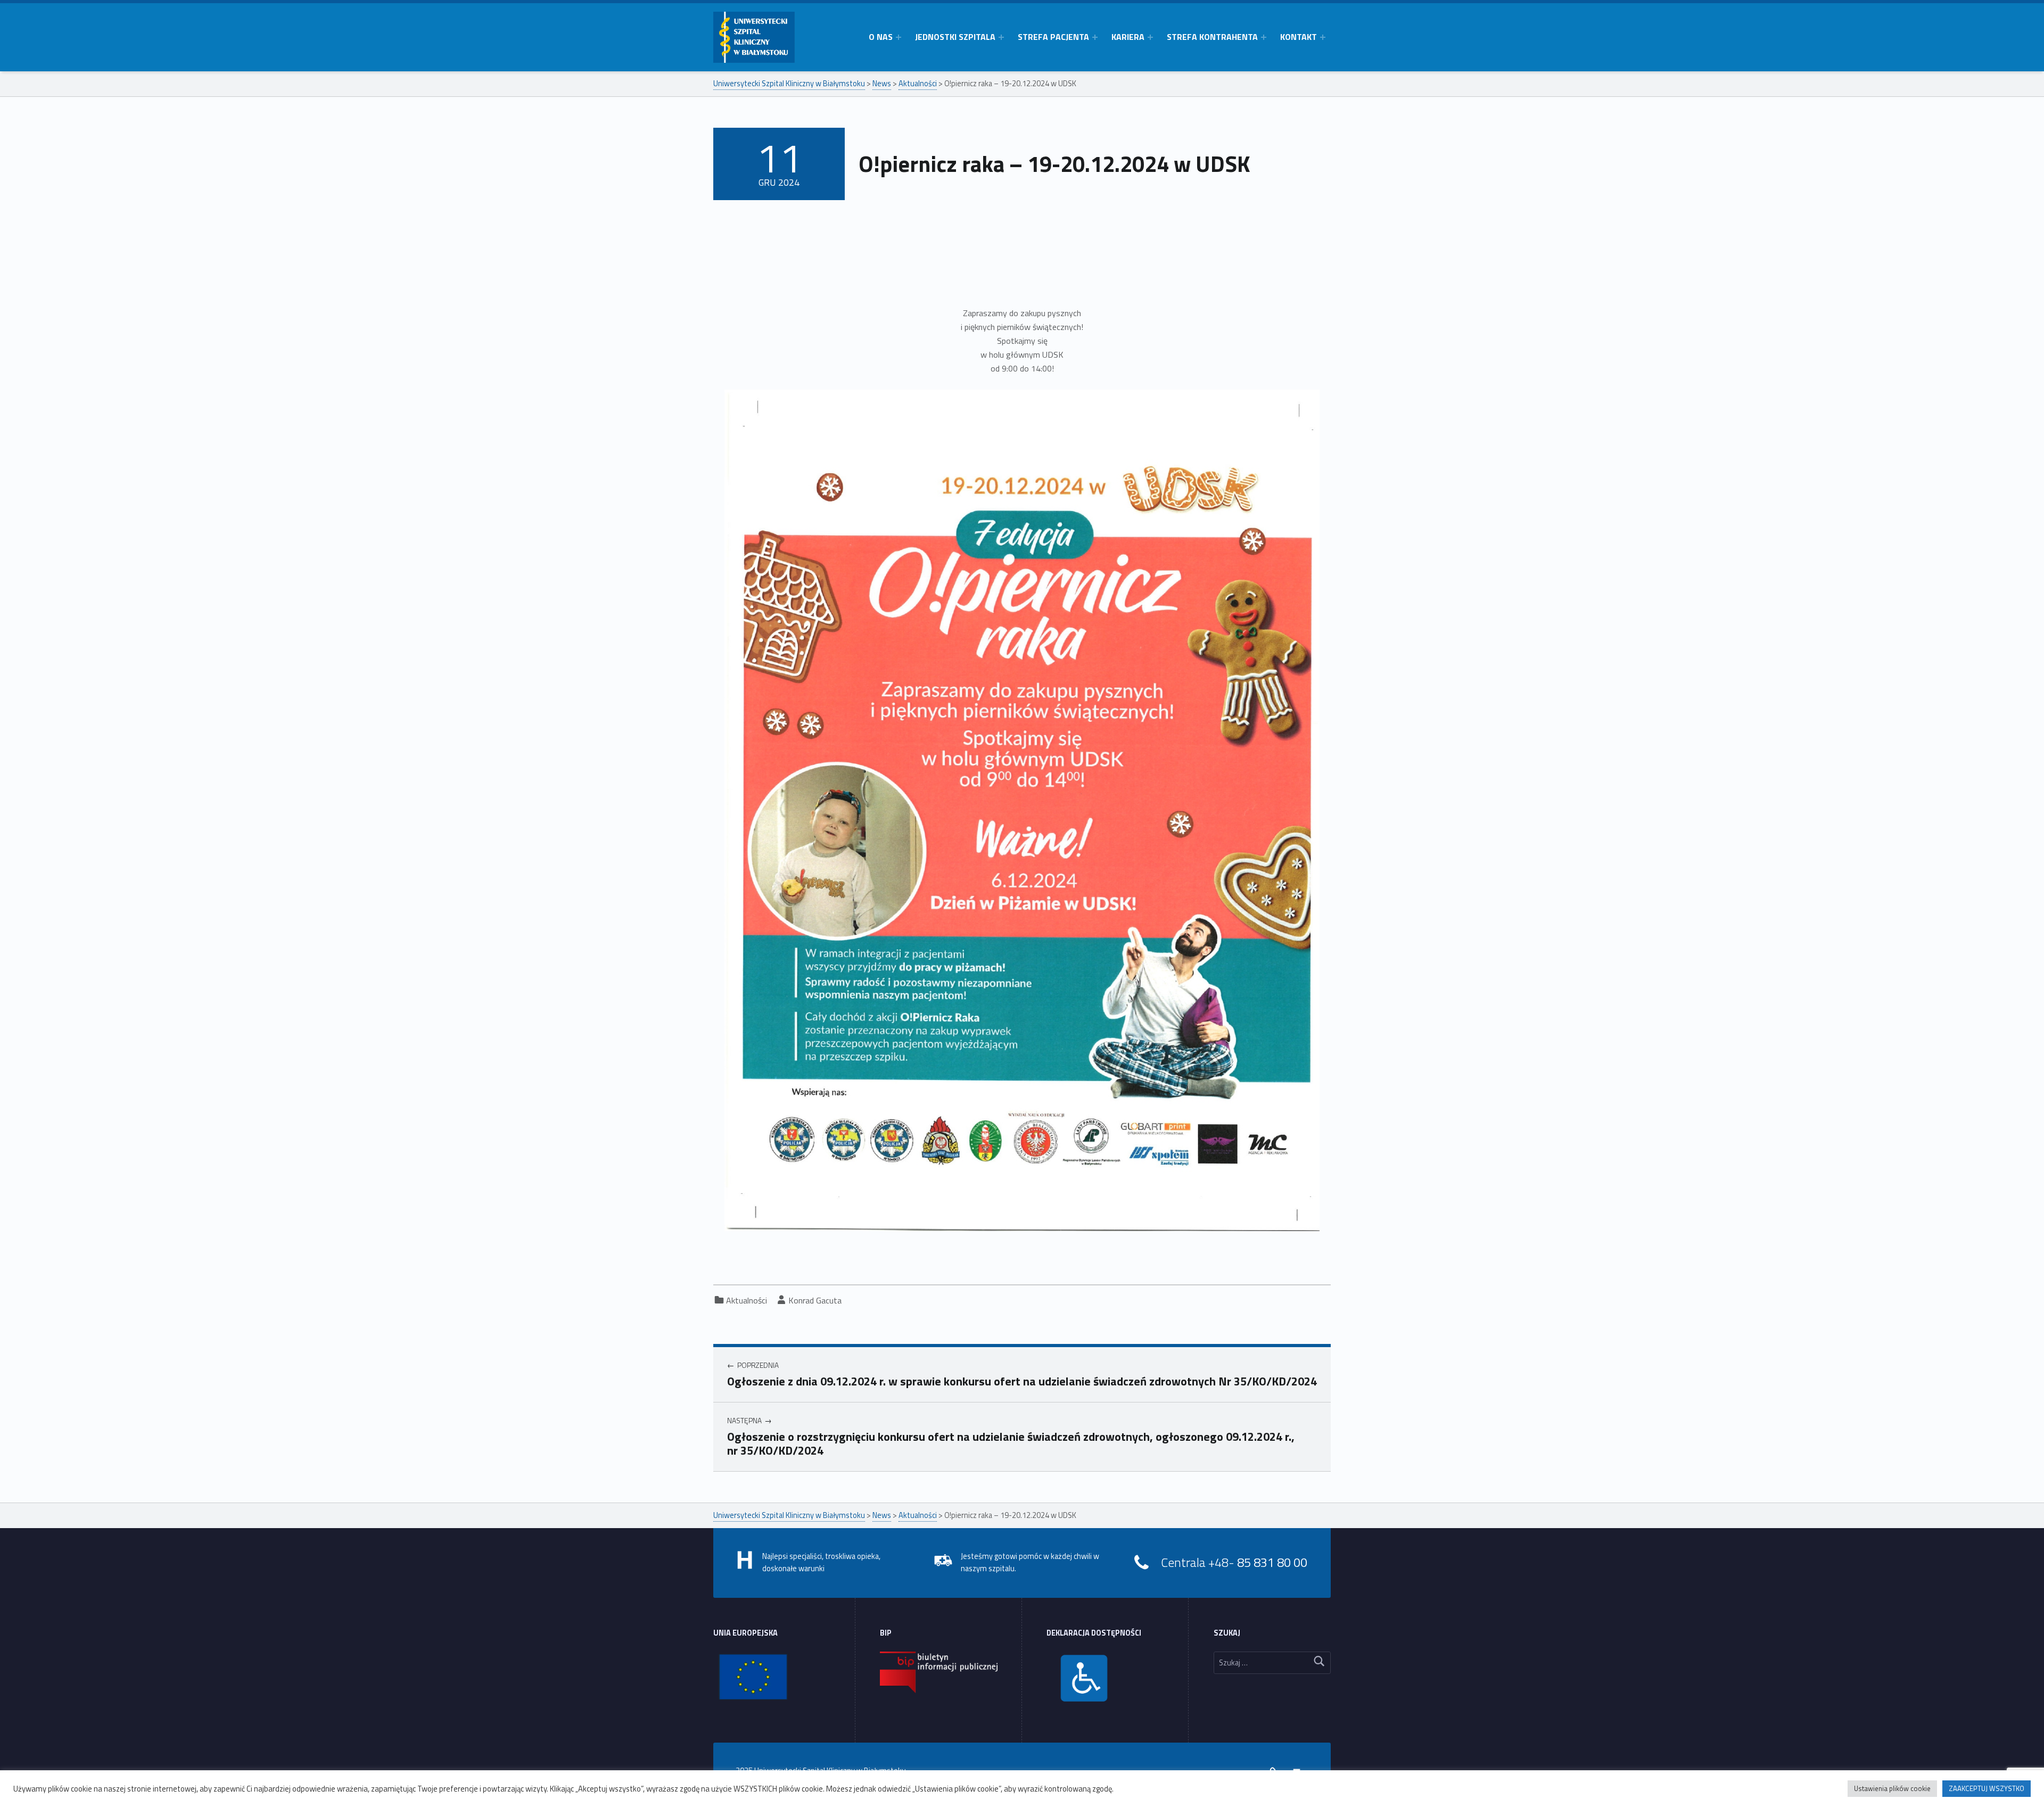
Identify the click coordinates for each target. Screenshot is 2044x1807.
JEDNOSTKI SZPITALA (955, 37)
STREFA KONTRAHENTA (1212, 37)
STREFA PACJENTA (1053, 37)
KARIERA (1128, 37)
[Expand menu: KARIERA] (1150, 37)
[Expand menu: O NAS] (899, 37)
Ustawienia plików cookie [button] (1892, 1788)
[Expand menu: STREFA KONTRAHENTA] (1264, 37)
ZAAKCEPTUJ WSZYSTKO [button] (1987, 1788)
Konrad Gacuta (815, 1300)
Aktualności (747, 1300)
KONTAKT (1299, 37)
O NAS (881, 37)
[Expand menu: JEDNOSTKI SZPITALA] (1001, 37)
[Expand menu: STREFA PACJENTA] (1095, 37)
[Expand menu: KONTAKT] (1323, 37)
